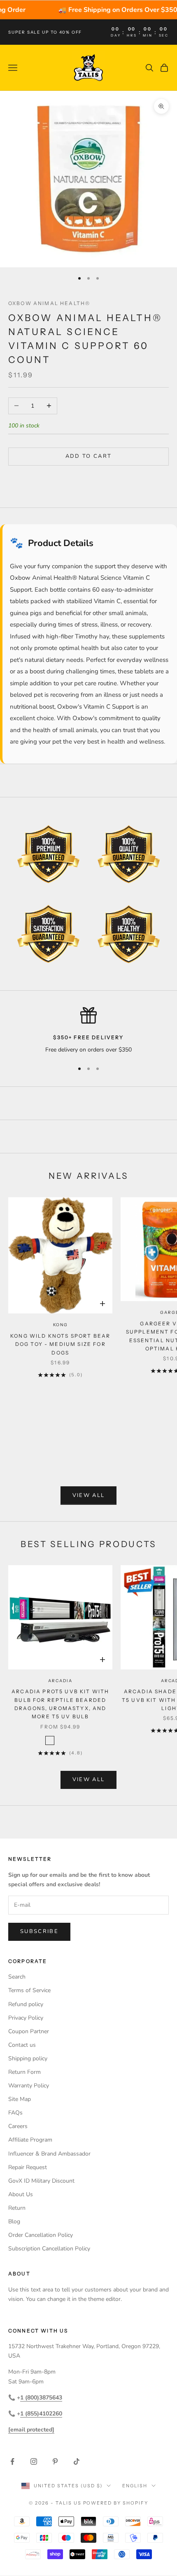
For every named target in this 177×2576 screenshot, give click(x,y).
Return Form (24, 2072)
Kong (61, 1325)
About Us (21, 2194)
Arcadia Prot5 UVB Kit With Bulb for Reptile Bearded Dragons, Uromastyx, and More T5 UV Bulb (60, 1704)
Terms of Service (29, 1990)
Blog (14, 2221)
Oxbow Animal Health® (49, 303)
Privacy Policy (26, 2018)
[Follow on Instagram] (34, 2461)
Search (17, 1977)
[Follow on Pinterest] (55, 2461)
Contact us (22, 2045)
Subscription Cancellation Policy (49, 2249)
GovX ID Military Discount (41, 2181)
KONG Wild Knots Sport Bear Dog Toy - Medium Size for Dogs (60, 1344)
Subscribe (39, 1931)
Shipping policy (28, 2058)
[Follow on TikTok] (77, 2461)
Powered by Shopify (116, 2503)
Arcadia (60, 1681)
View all (89, 1495)
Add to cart (89, 456)
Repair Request (28, 2167)
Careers (18, 2126)
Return (17, 2208)
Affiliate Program (30, 2140)
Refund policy (26, 2004)
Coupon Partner (29, 2031)
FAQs (15, 2113)
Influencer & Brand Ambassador (49, 2154)
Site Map (20, 2099)
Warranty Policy (29, 2086)
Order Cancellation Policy (41, 2235)
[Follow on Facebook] (12, 2461)
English (135, 2486)
